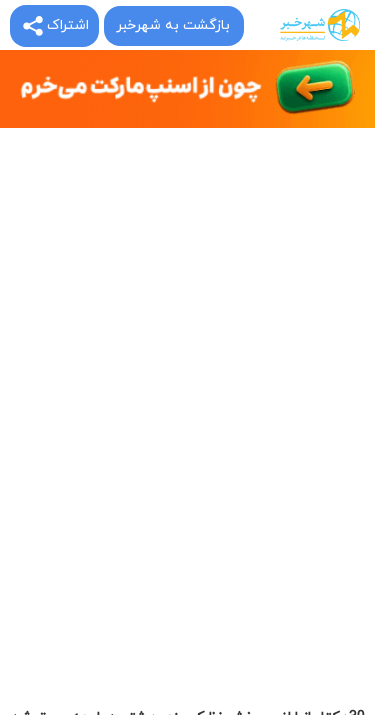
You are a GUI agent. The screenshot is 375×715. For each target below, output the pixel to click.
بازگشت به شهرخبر (173, 25)
